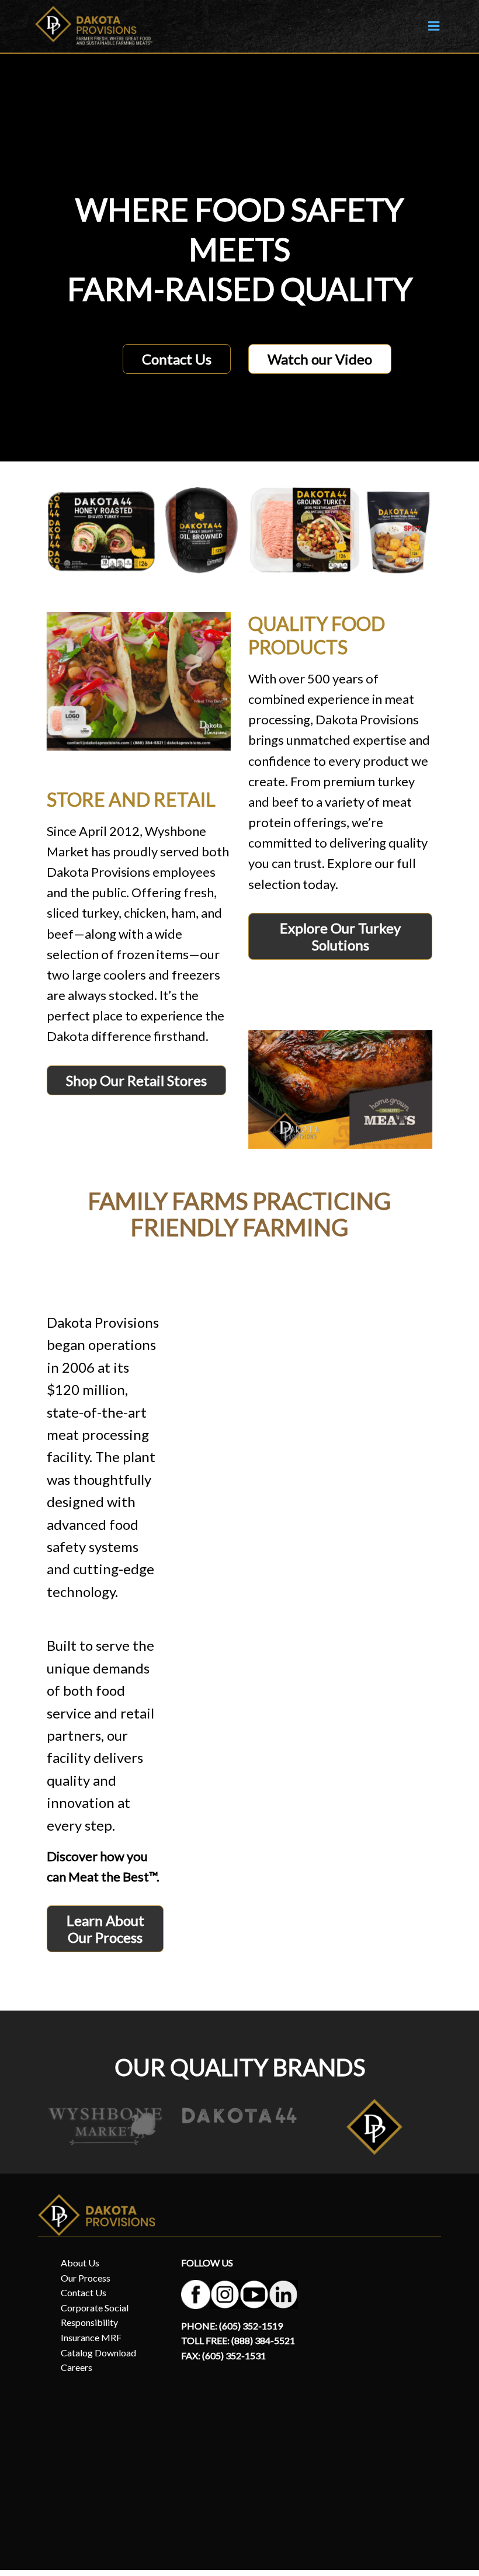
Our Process (86, 2278)
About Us (80, 2263)
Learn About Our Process (105, 1929)
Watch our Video (320, 359)
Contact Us (177, 359)
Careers (77, 2367)
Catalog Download (98, 2353)
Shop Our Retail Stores (136, 1080)
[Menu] (434, 26)
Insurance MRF (91, 2337)
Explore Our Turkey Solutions (340, 936)
